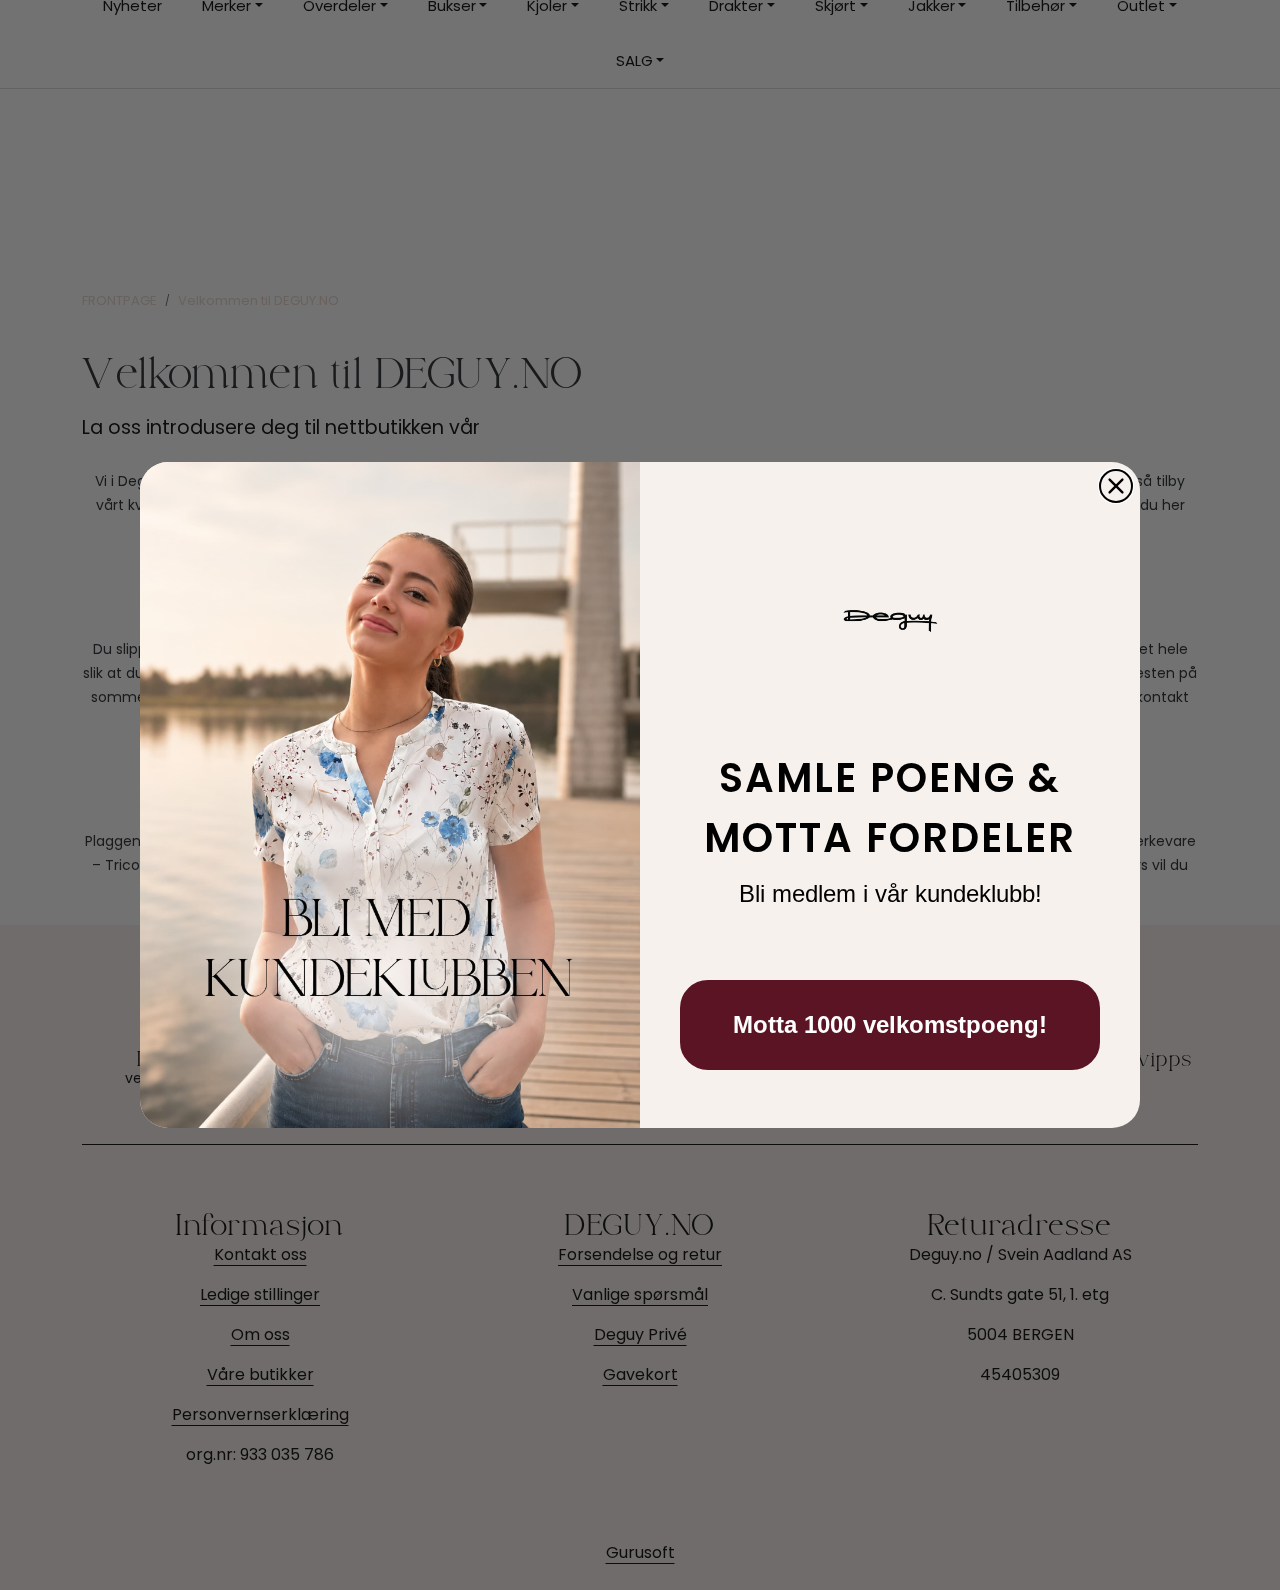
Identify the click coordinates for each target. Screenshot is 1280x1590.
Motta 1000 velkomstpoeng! (890, 1024)
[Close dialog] (1116, 486)
